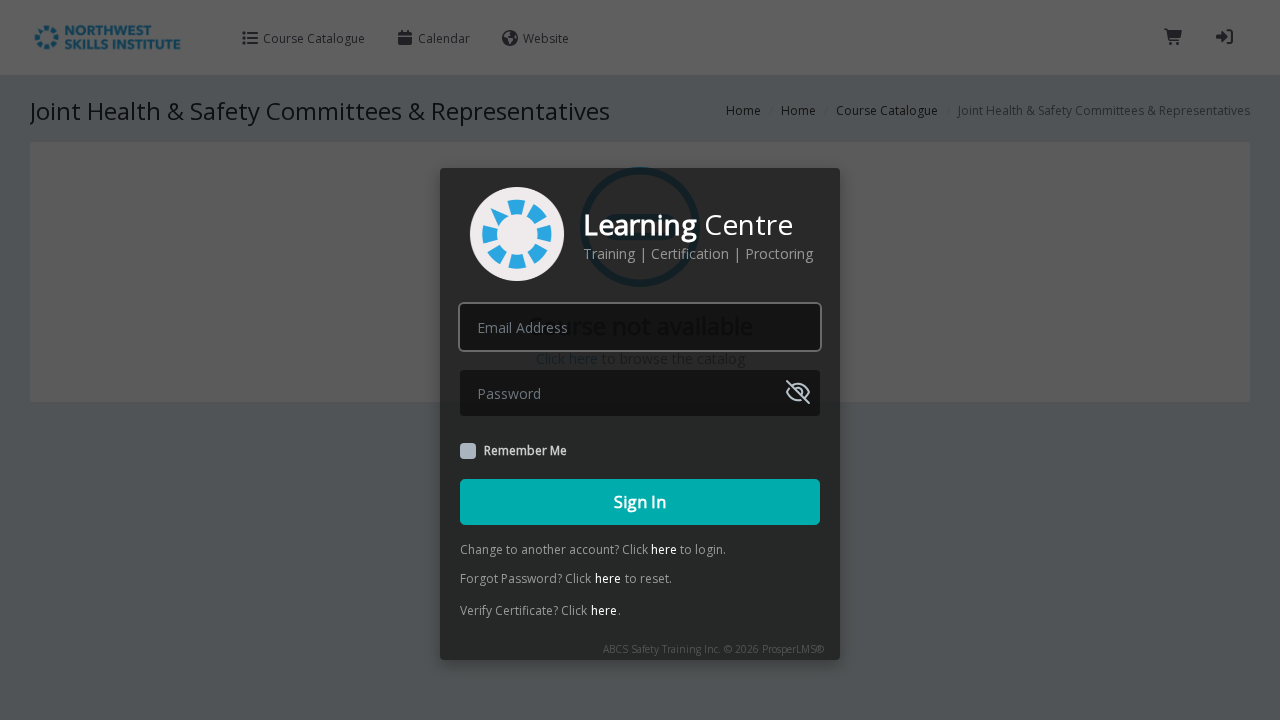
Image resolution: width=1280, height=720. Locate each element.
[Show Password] (798, 392)
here (664, 549)
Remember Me (525, 451)
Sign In (640, 502)
